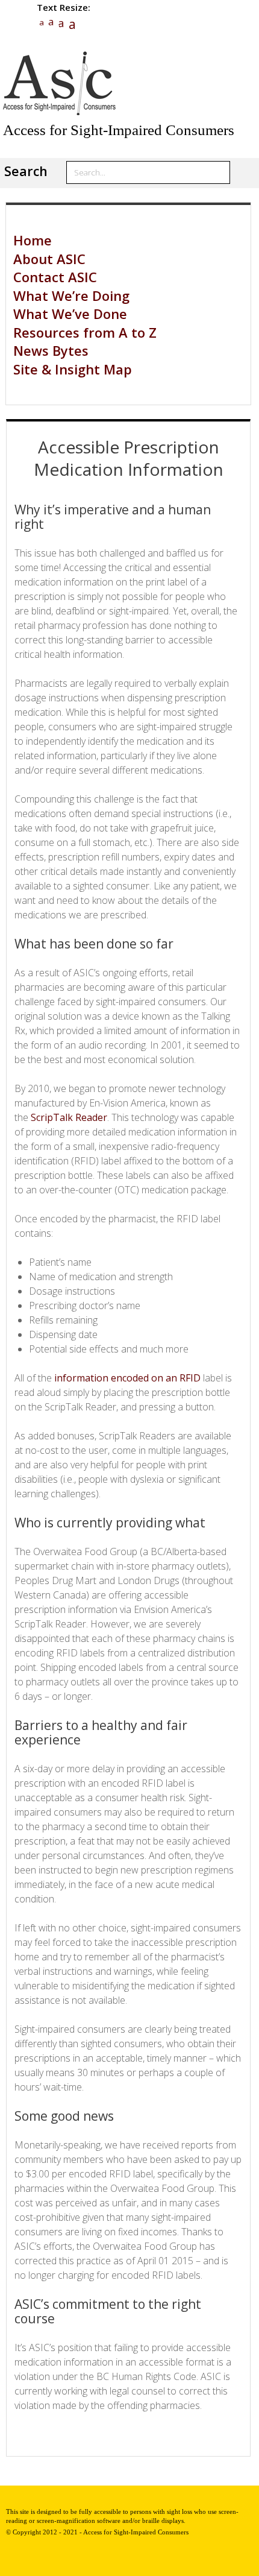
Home (33, 240)
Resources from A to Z (85, 332)
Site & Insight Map (73, 369)
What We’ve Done (70, 314)
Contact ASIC (55, 277)
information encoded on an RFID (127, 1378)
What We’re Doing (71, 295)
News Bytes (51, 350)
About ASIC (49, 259)
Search (26, 171)
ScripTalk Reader (69, 1117)
